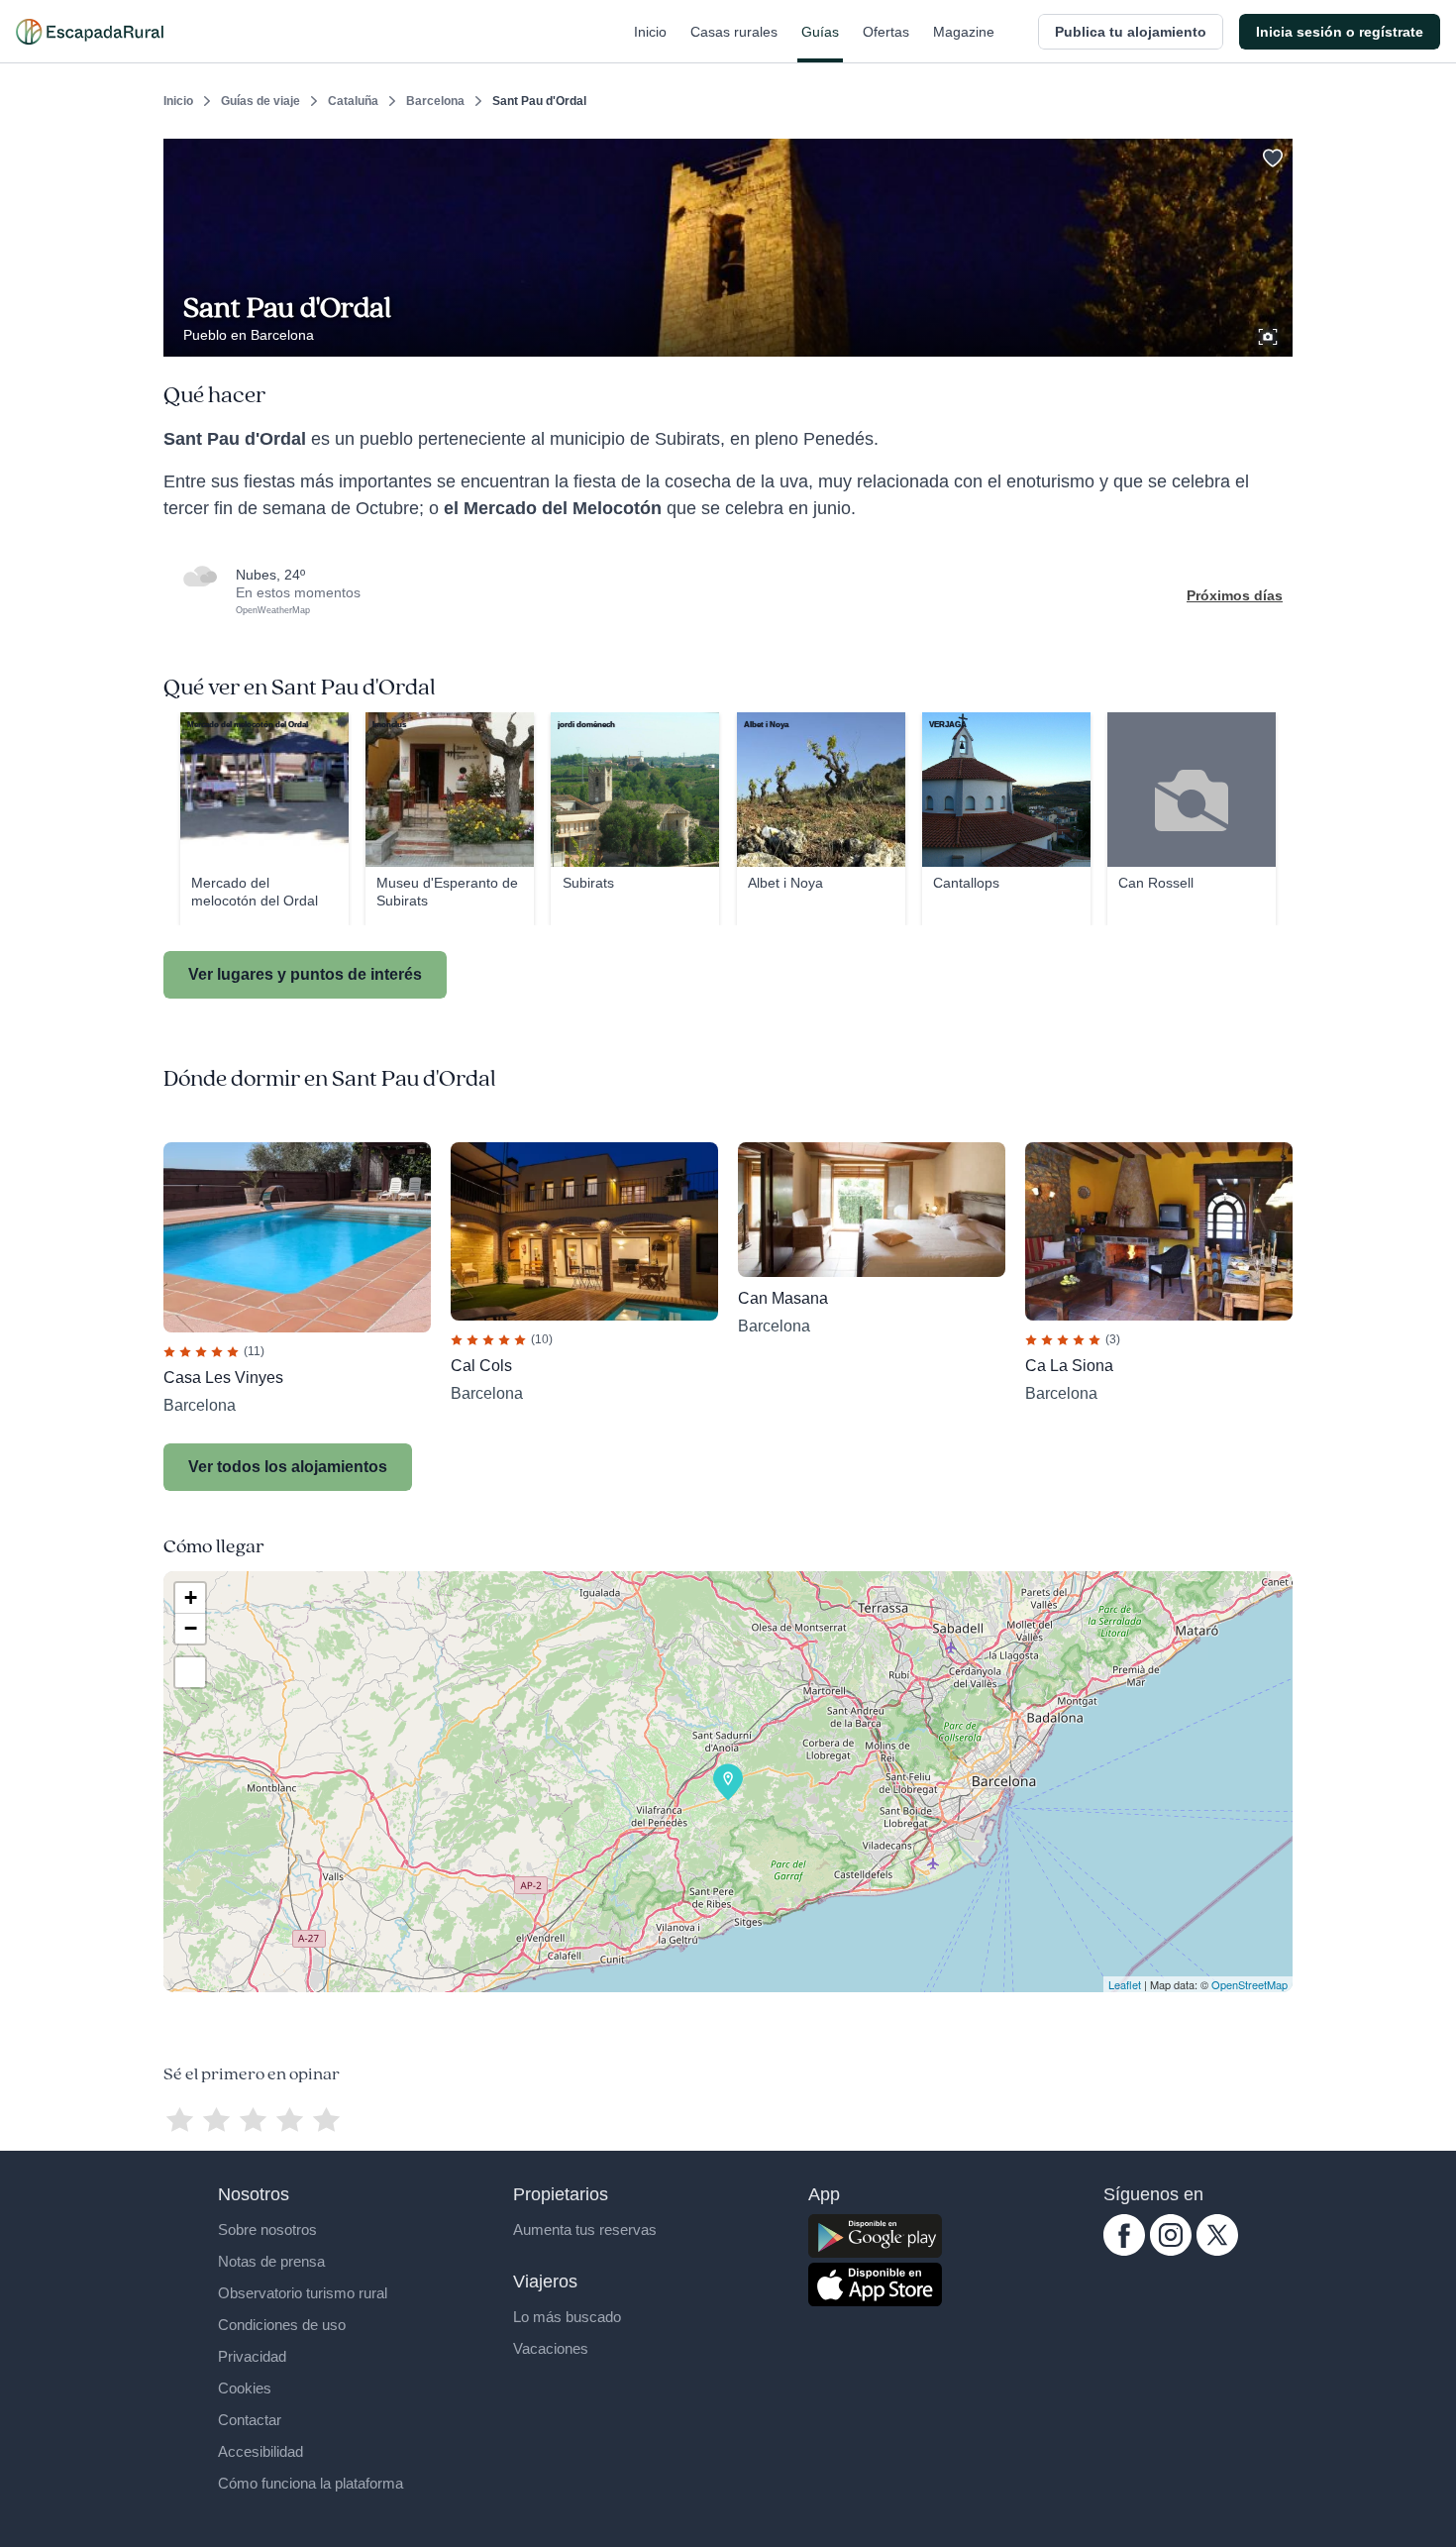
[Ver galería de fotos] (1270, 334)
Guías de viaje (260, 101)
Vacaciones (551, 2348)
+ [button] (191, 1597)
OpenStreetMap (1249, 1984)
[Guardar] (1271, 155)
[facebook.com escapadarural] (1124, 2251)
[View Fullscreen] (190, 1672)
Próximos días (1235, 595)
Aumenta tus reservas (585, 2229)
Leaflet (1125, 1984)
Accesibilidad (260, 2451)
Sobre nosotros (267, 2229)
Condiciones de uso (282, 2325)
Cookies (245, 2388)
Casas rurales (734, 32)
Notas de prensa (271, 2261)
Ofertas (886, 32)
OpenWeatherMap (273, 610)
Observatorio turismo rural (303, 2293)
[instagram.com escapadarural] (1171, 2251)
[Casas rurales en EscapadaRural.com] (90, 32)
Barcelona (435, 101)
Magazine (964, 32)
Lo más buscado (567, 2317)
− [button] (191, 1628)
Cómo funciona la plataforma (311, 2483)
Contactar (250, 2420)
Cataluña (353, 101)
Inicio (650, 32)
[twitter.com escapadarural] (1217, 2251)
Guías (820, 32)
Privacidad (252, 2356)
